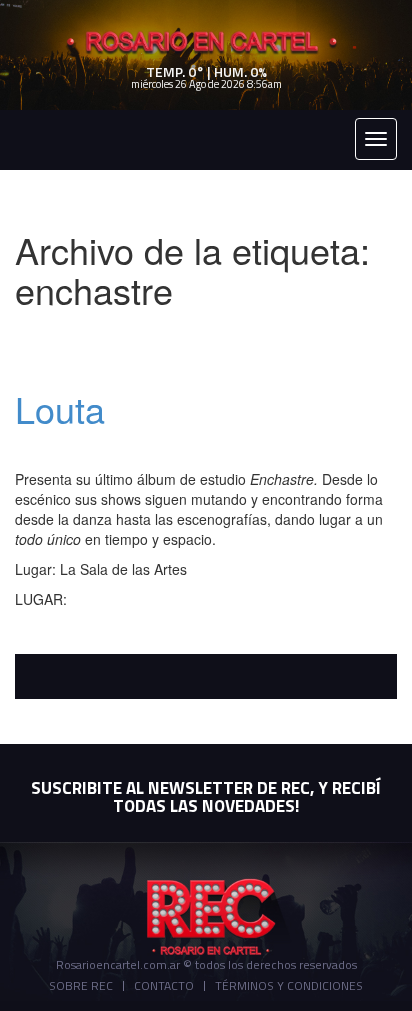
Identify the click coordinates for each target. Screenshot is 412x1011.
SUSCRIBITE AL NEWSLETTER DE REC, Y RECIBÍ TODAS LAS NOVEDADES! (206, 797)
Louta (60, 408)
